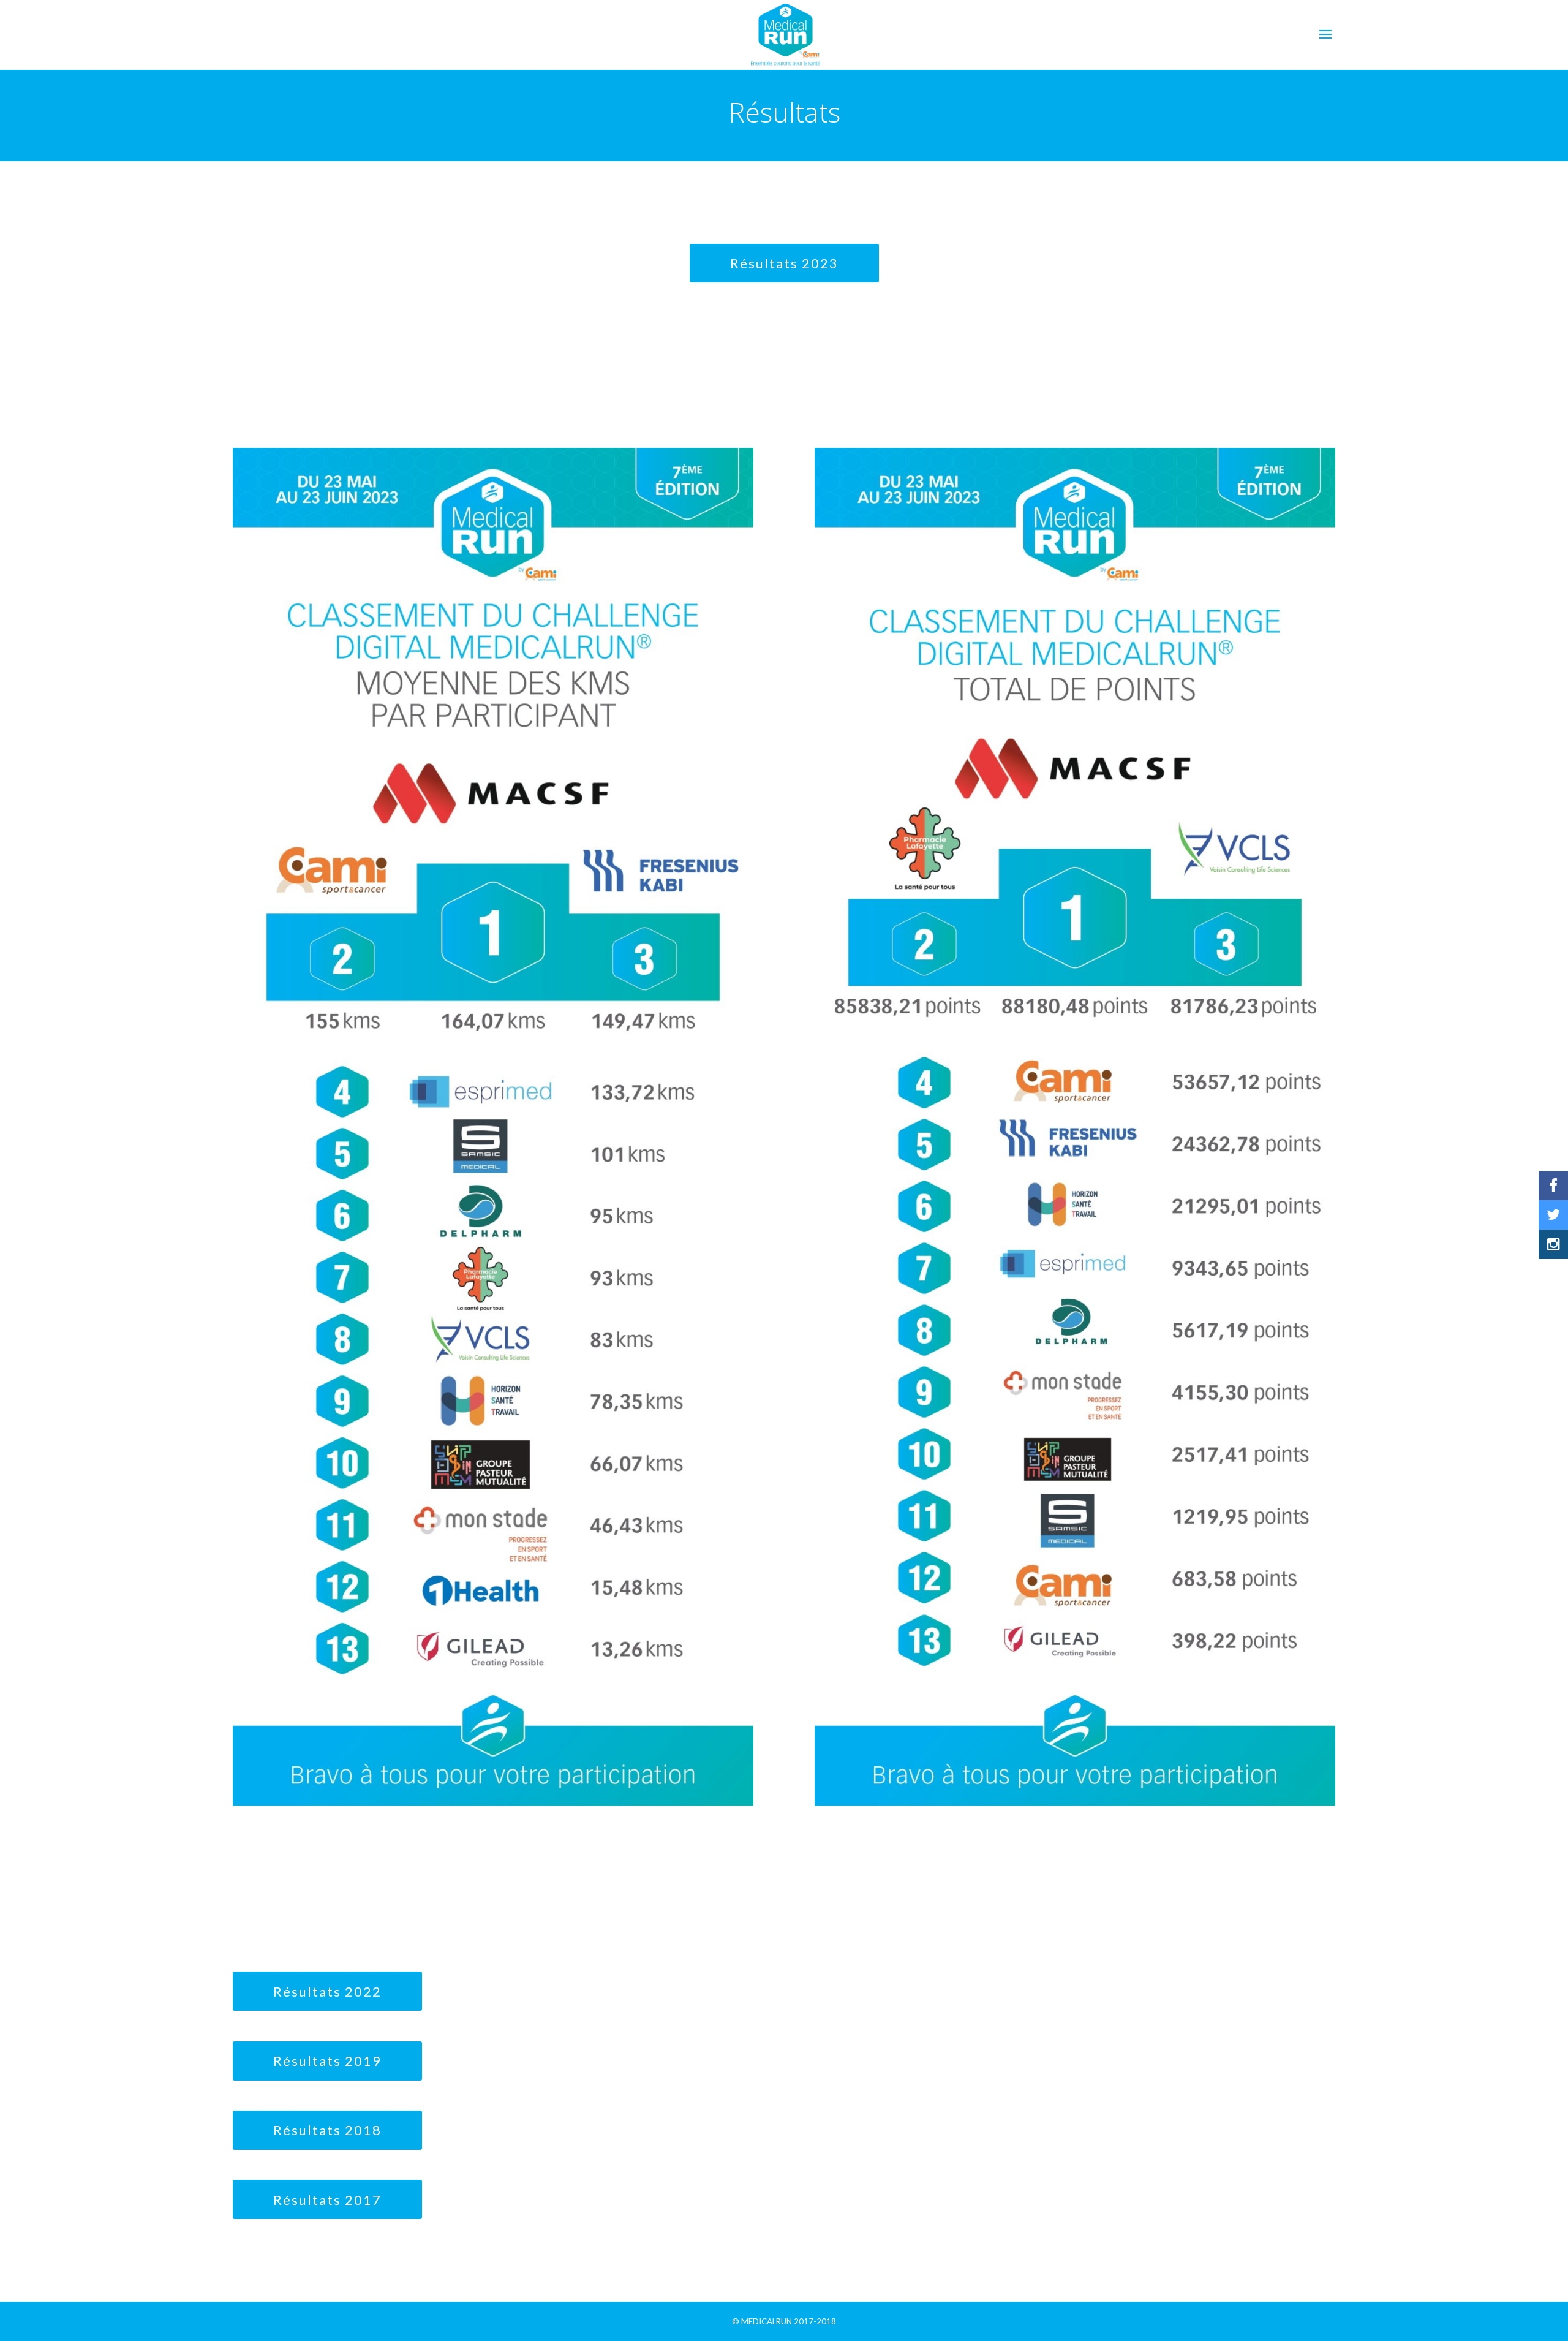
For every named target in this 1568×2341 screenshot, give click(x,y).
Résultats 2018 (327, 2130)
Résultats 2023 (784, 263)
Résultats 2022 (327, 1991)
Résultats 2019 (327, 2061)
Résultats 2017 (327, 2200)
